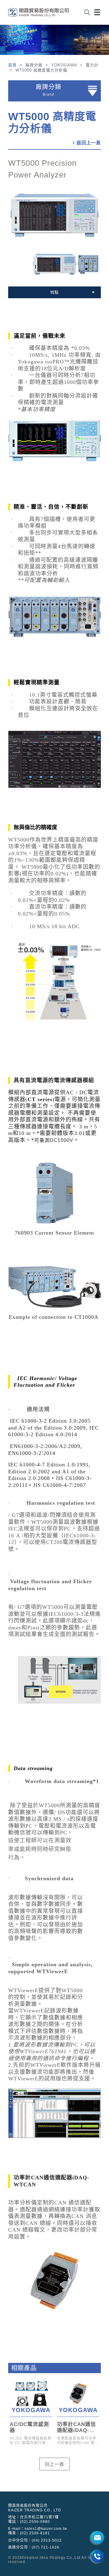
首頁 (13, 65)
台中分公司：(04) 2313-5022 (35, 2540)
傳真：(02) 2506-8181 (29, 2533)
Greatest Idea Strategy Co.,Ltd (51, 2558)
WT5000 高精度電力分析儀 (52, 122)
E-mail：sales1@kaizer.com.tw (38, 2529)
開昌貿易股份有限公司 (28, 2506)
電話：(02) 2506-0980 (29, 2522)
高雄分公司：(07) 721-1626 (34, 2547)
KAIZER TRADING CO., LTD (35, 2510)
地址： (33, 2517)
